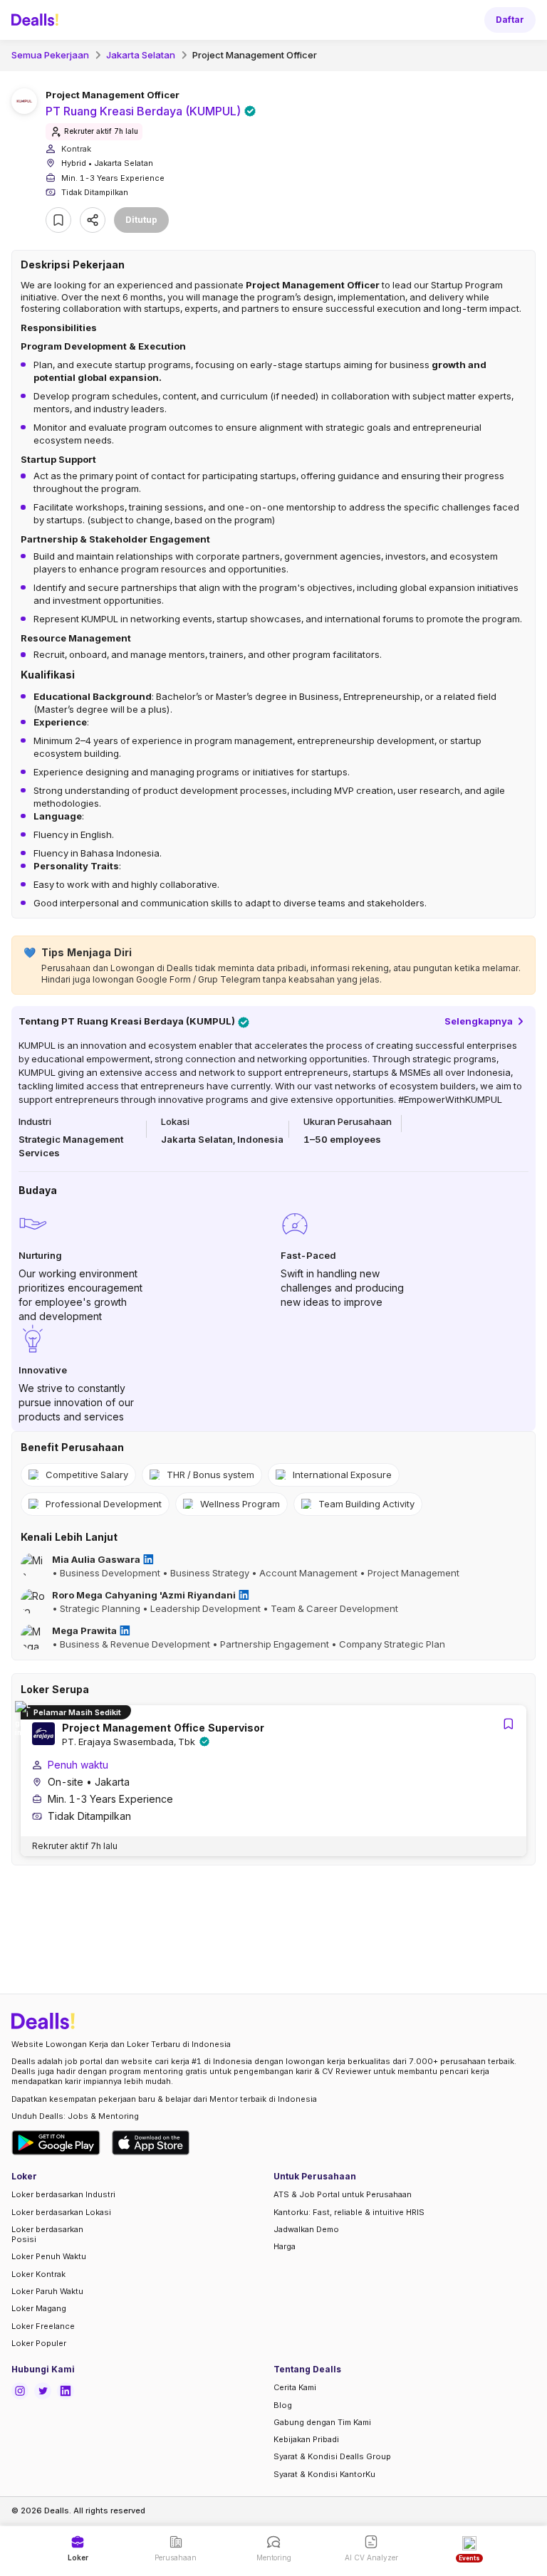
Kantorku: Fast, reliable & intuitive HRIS (349, 2212)
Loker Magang (39, 2308)
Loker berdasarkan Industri (63, 2194)
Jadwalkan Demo (306, 2229)
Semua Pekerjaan (50, 55)
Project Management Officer (255, 55)
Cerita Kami (295, 2387)
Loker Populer (39, 2343)
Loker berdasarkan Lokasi (61, 2212)
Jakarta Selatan (141, 55)
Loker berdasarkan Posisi (47, 2234)
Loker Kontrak (38, 2274)
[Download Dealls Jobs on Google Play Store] (56, 2143)
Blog (283, 2405)
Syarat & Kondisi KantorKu (324, 2474)
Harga (285, 2246)
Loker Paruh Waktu (47, 2291)
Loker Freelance (43, 2326)
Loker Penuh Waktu (49, 2256)
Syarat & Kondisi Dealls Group (332, 2456)
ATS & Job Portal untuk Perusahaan (343, 2194)
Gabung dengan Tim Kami (322, 2422)
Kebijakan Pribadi (306, 2439)
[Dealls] (37, 20)
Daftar (510, 20)
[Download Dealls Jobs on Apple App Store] (151, 2143)
